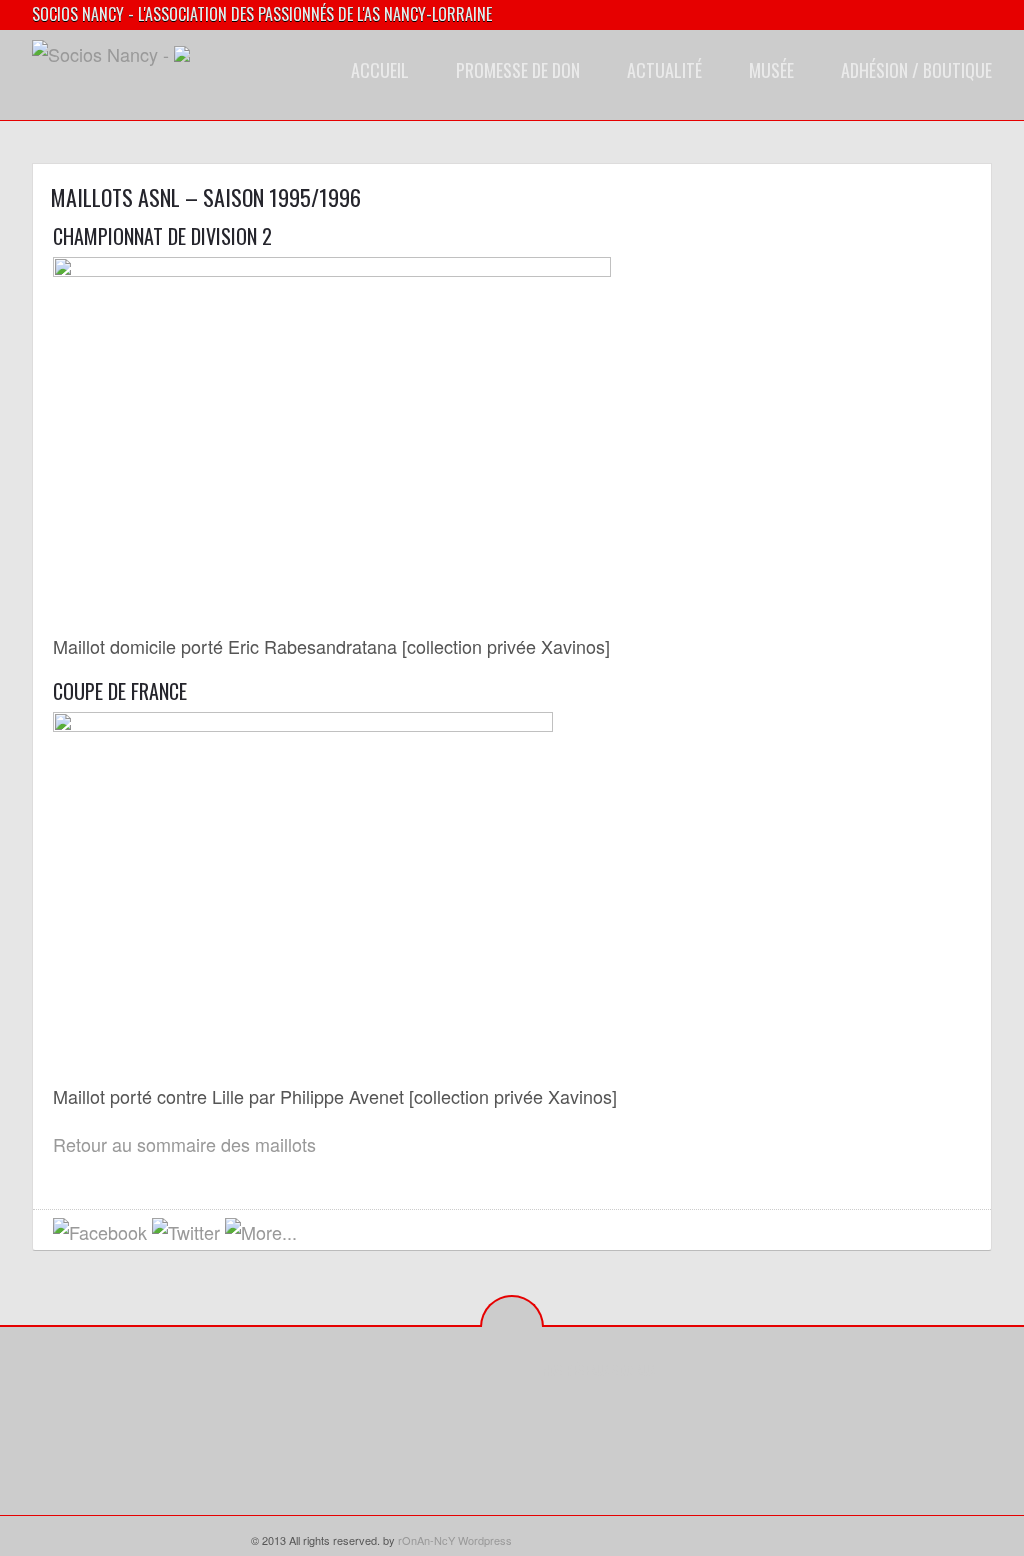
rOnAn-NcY (426, 1540)
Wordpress (485, 1540)
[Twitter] (588, 1414)
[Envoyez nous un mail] (317, 1233)
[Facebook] (557, 1414)
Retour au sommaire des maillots (184, 1144)
